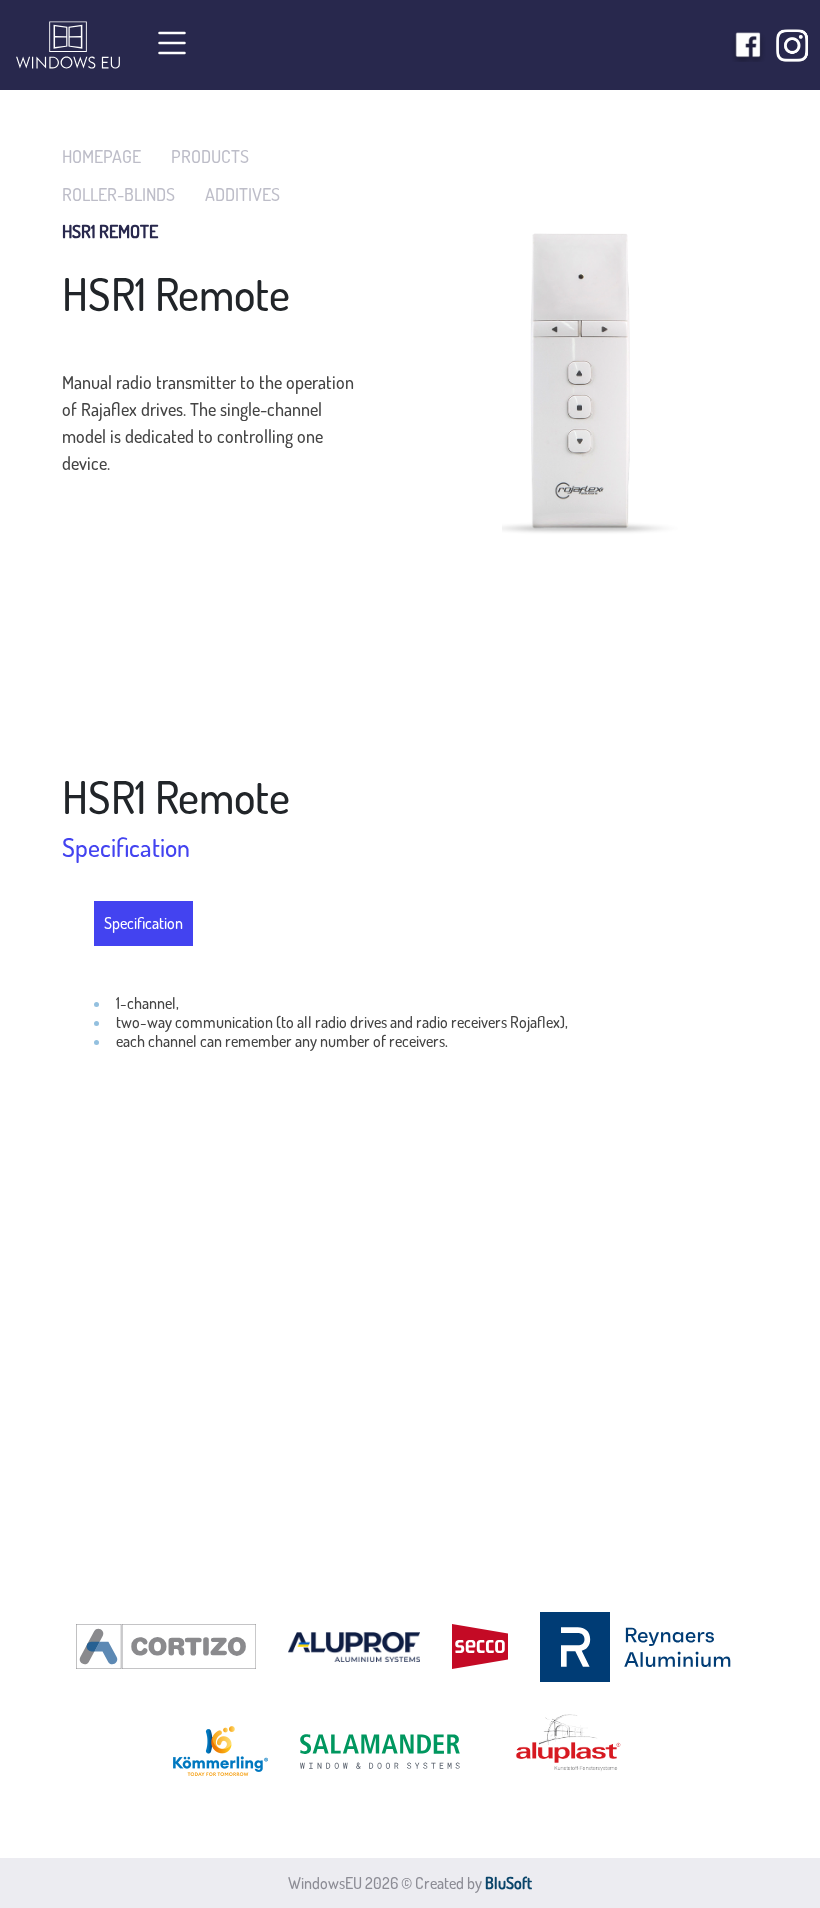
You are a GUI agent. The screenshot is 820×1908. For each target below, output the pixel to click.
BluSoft (508, 1883)
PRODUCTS (210, 156)
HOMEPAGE (101, 156)
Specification (143, 923)
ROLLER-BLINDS (118, 194)
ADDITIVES (242, 194)
